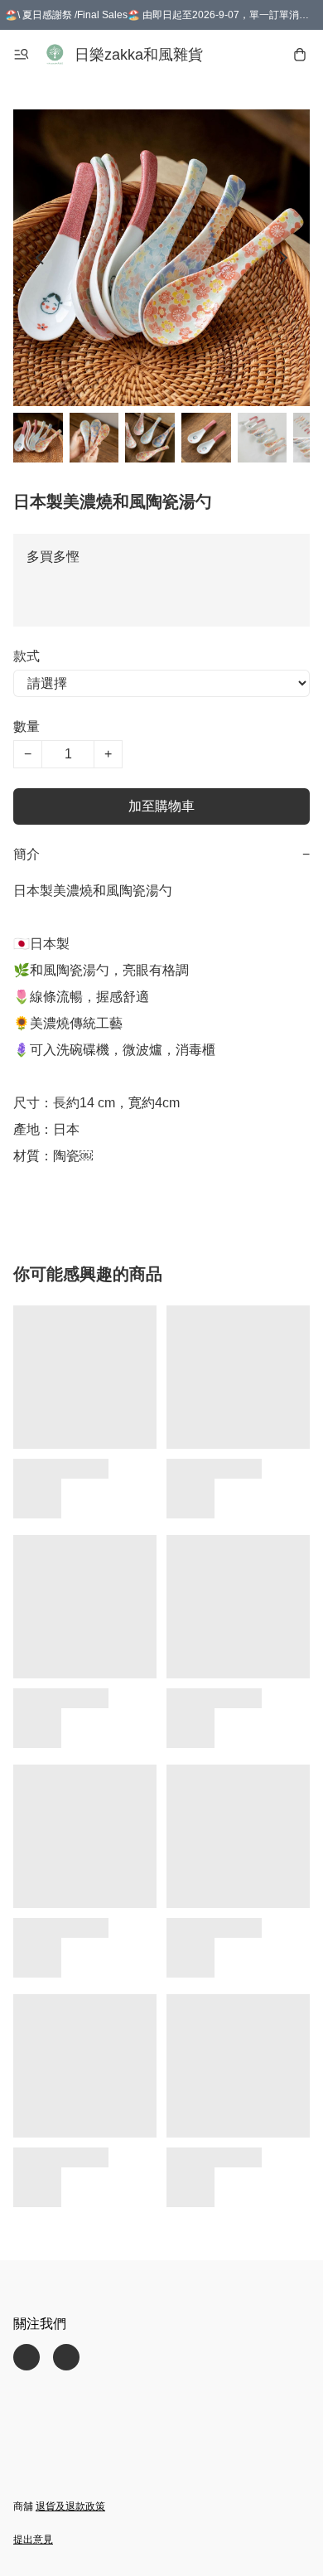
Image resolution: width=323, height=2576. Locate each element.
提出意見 (33, 2540)
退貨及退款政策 (70, 2506)
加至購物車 (161, 806)
